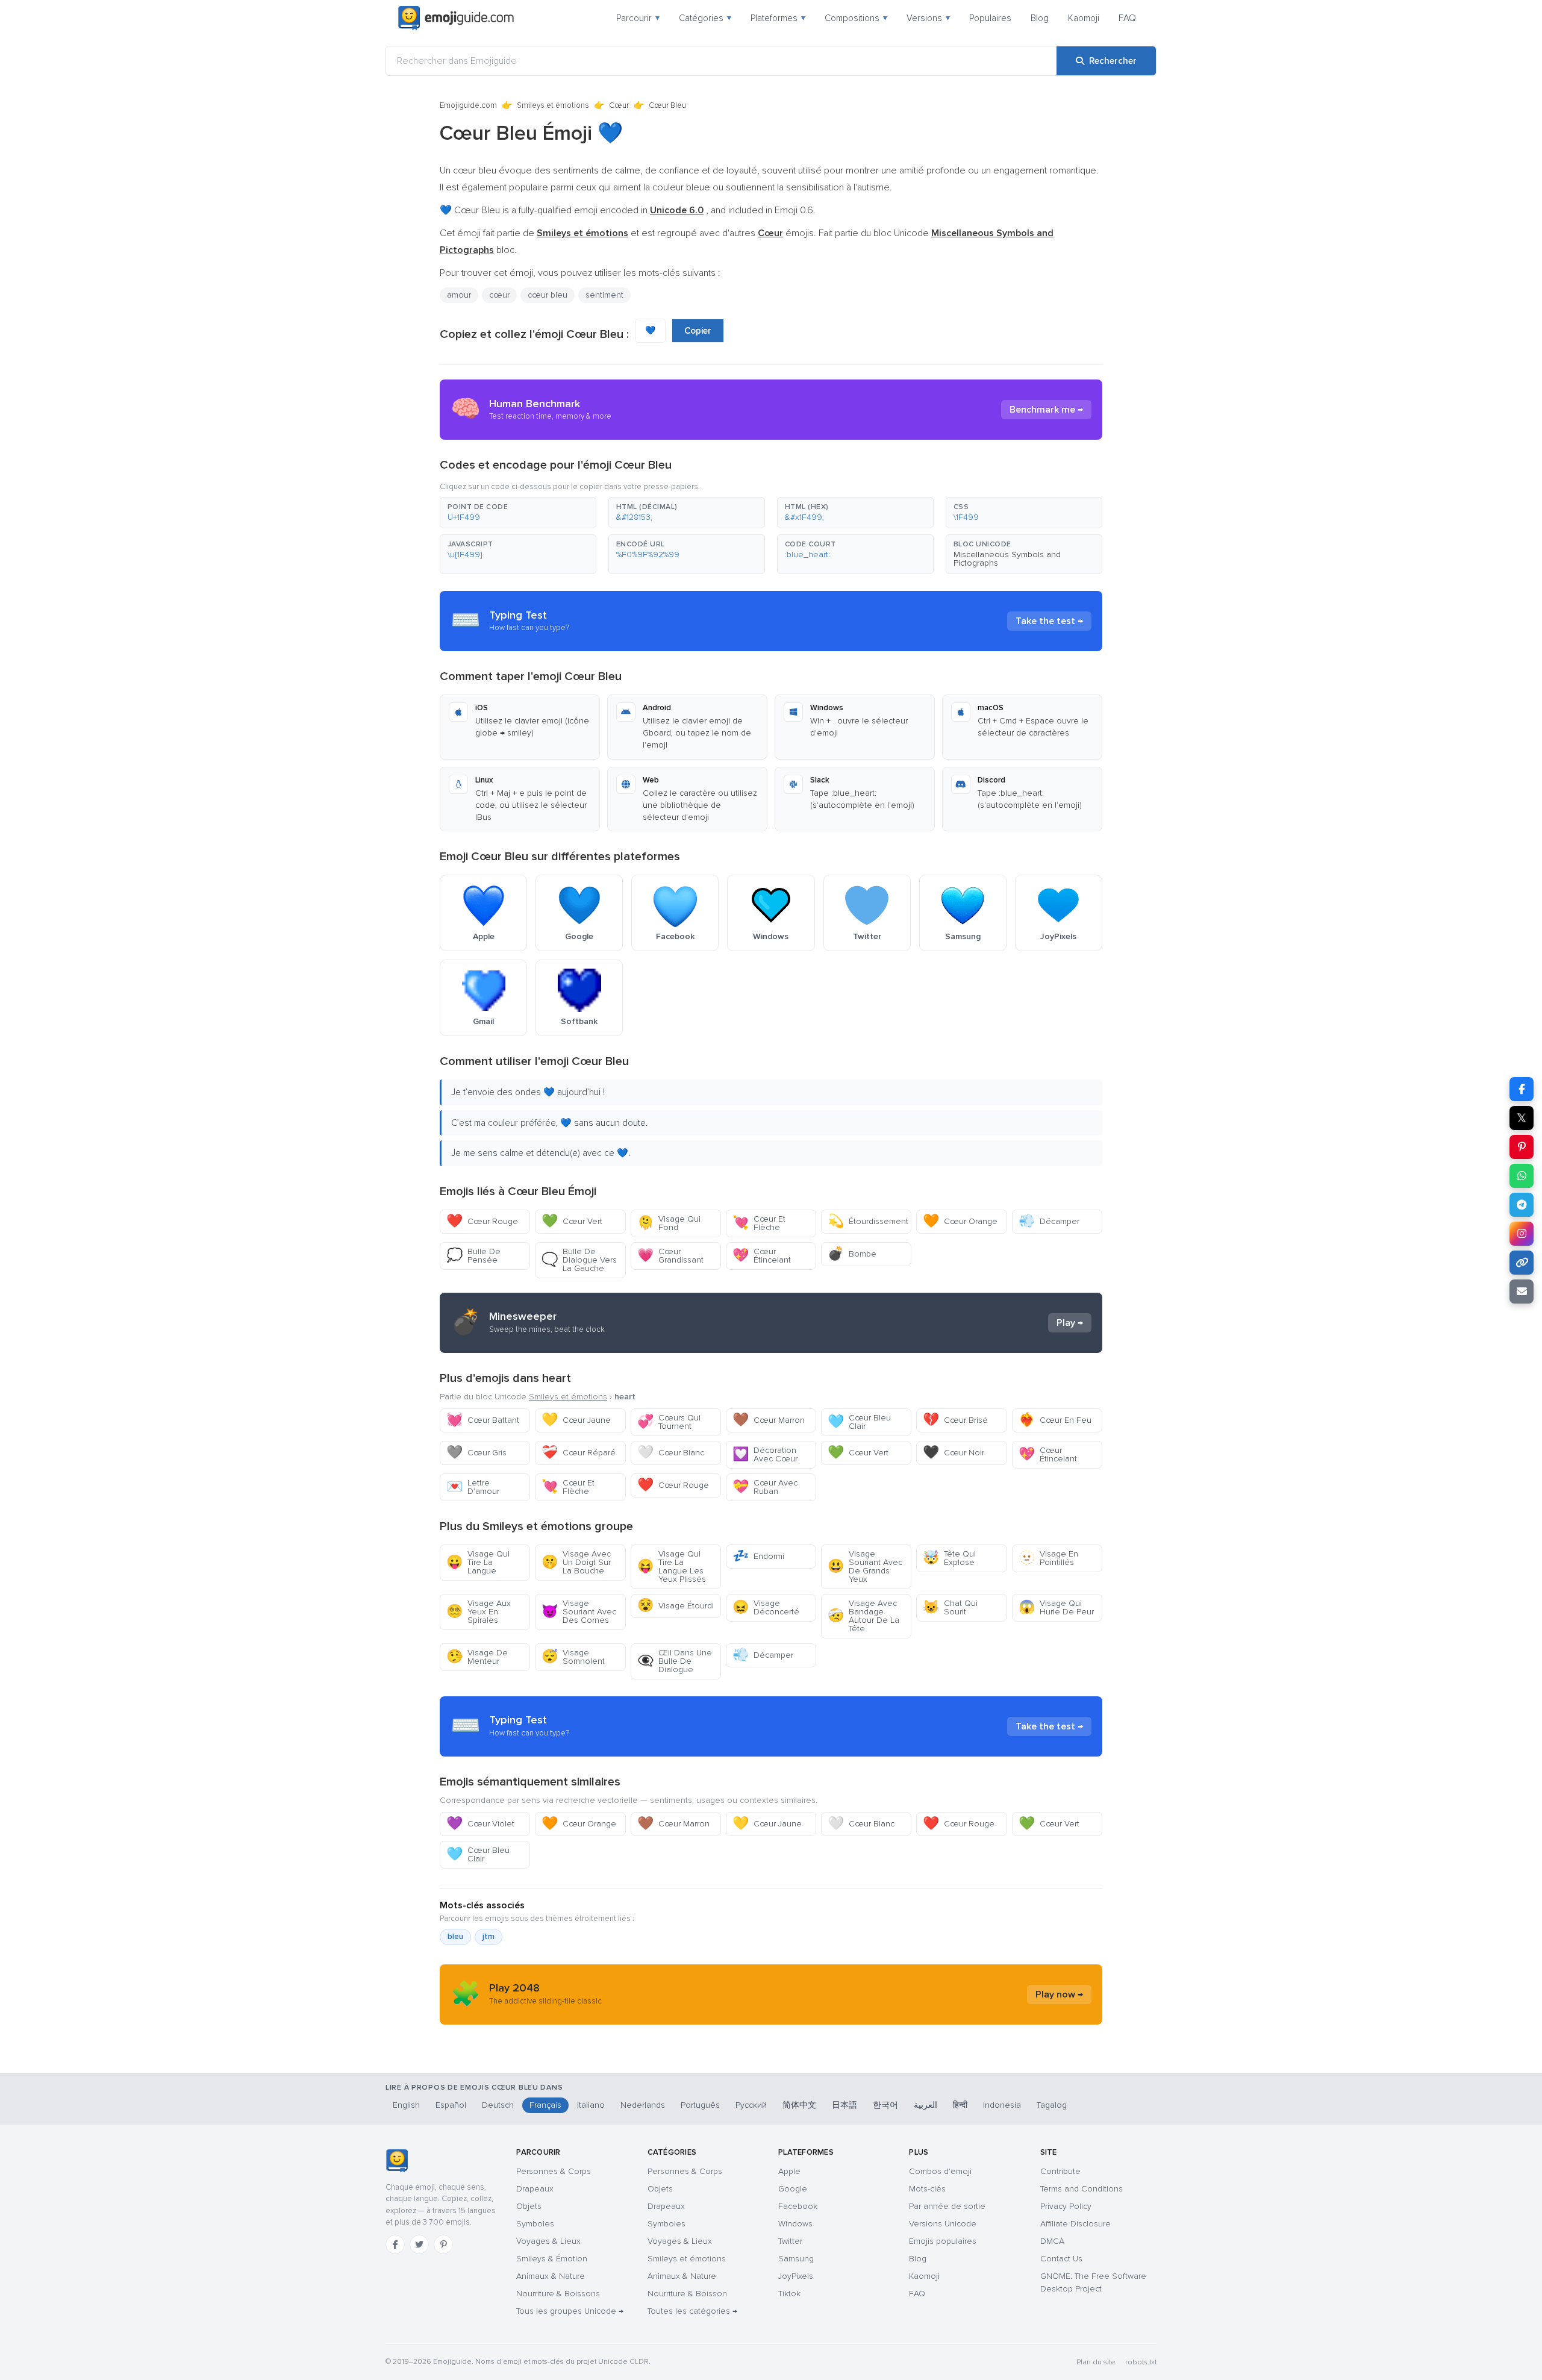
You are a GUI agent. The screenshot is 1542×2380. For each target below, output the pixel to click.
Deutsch (498, 2105)
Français (545, 2105)
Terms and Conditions (1082, 2189)
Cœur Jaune (576, 1420)
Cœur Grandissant (670, 1256)
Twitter (790, 2241)
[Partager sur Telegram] (1522, 1205)
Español (451, 2105)
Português (700, 2105)
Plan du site (1096, 2362)
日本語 (844, 2105)
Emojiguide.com (468, 105)
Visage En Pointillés (1048, 1558)
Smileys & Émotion (552, 2259)
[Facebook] (395, 2244)
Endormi (758, 1556)
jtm (489, 1937)
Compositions (856, 18)
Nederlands (643, 2105)
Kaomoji (1084, 18)
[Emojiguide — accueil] (397, 2161)
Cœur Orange (960, 1221)
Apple (789, 2171)
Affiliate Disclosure (1075, 2224)
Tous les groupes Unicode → (570, 2311)
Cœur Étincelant (762, 1256)
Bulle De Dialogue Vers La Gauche (579, 1260)
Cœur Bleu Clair (859, 1422)
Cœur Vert (572, 1221)
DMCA (1052, 2241)
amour (459, 295)
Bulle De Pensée (473, 1256)
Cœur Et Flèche (759, 1223)
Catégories (705, 18)
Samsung (796, 2259)
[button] (518, 513)
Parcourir (638, 18)
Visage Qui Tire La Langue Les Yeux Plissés (672, 1566)
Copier (698, 331)
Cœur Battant (483, 1420)
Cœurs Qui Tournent (669, 1422)
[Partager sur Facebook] (1522, 1089)
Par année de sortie (947, 2206)
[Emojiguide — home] (456, 18)
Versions (928, 18)
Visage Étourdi (676, 1606)
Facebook (798, 2206)
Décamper (1049, 1221)
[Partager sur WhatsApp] (1522, 1176)
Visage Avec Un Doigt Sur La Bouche (576, 1562)
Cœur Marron (769, 1420)
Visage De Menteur (477, 1657)
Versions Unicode (943, 2224)
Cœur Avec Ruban (765, 1487)
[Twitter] (419, 2244)
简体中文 (799, 2105)
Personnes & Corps (554, 2171)
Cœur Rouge (482, 1221)
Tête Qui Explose (949, 1558)
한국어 (885, 2105)
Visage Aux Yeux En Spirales (479, 1612)
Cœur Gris (476, 1453)
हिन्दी (960, 2105)
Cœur (619, 105)
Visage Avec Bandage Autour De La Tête (863, 1616)
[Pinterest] (443, 2244)
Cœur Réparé (579, 1453)
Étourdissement (868, 1221)
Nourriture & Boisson (687, 2294)
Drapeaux (535, 2189)
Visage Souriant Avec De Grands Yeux (865, 1566)
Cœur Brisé (955, 1420)
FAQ (1127, 18)
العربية (926, 2105)
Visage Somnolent (573, 1657)
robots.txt (1141, 2362)
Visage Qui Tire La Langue (478, 1562)
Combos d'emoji (940, 2171)
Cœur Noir (954, 1453)
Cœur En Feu (1055, 1420)
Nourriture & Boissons (558, 2294)
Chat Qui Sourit (950, 1607)
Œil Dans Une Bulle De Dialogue (675, 1661)
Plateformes (778, 18)
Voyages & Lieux (548, 2241)
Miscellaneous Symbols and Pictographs (1007, 559)
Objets (529, 2206)
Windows (795, 2224)
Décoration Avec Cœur (765, 1454)
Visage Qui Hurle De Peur (1056, 1607)
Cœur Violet (480, 1824)
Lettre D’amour (473, 1487)
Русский (751, 2105)
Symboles (535, 2224)
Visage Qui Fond (669, 1223)
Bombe (852, 1254)
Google (793, 2189)
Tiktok (789, 2294)
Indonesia (1002, 2105)
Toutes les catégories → (692, 2311)
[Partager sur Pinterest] (1522, 1147)
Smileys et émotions (553, 105)
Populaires (990, 18)
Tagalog (1052, 2105)
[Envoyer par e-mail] (1522, 1292)
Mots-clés (927, 2189)
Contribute (1060, 2171)
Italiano (591, 2105)
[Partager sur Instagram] (1522, 1234)
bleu (455, 1937)
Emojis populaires (943, 2241)
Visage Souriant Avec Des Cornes (579, 1612)
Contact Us (1061, 2259)
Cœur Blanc (671, 1453)
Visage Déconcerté (766, 1607)
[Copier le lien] (1522, 1263)
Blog (1040, 18)
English (406, 2105)
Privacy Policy (1066, 2206)
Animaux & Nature (551, 2276)
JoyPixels (796, 2276)
